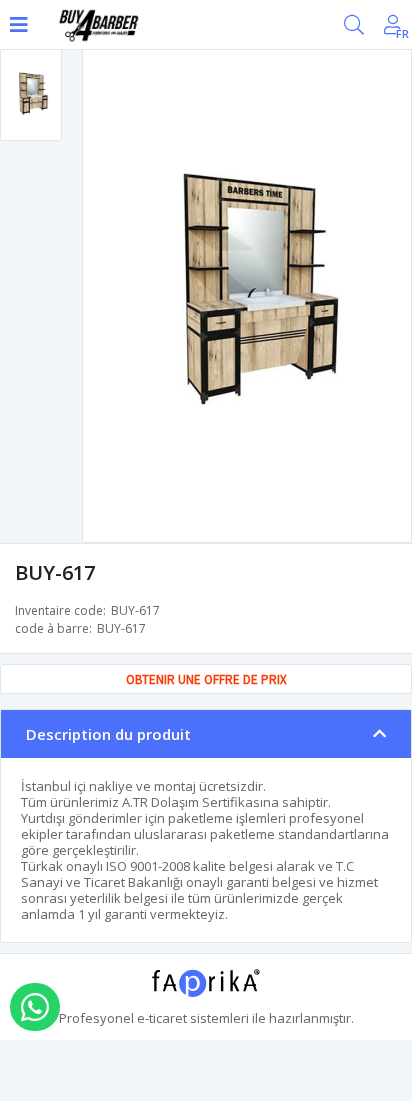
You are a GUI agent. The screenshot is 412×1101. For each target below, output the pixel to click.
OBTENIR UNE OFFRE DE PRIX (206, 679)
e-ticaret (162, 1018)
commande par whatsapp (35, 1007)
